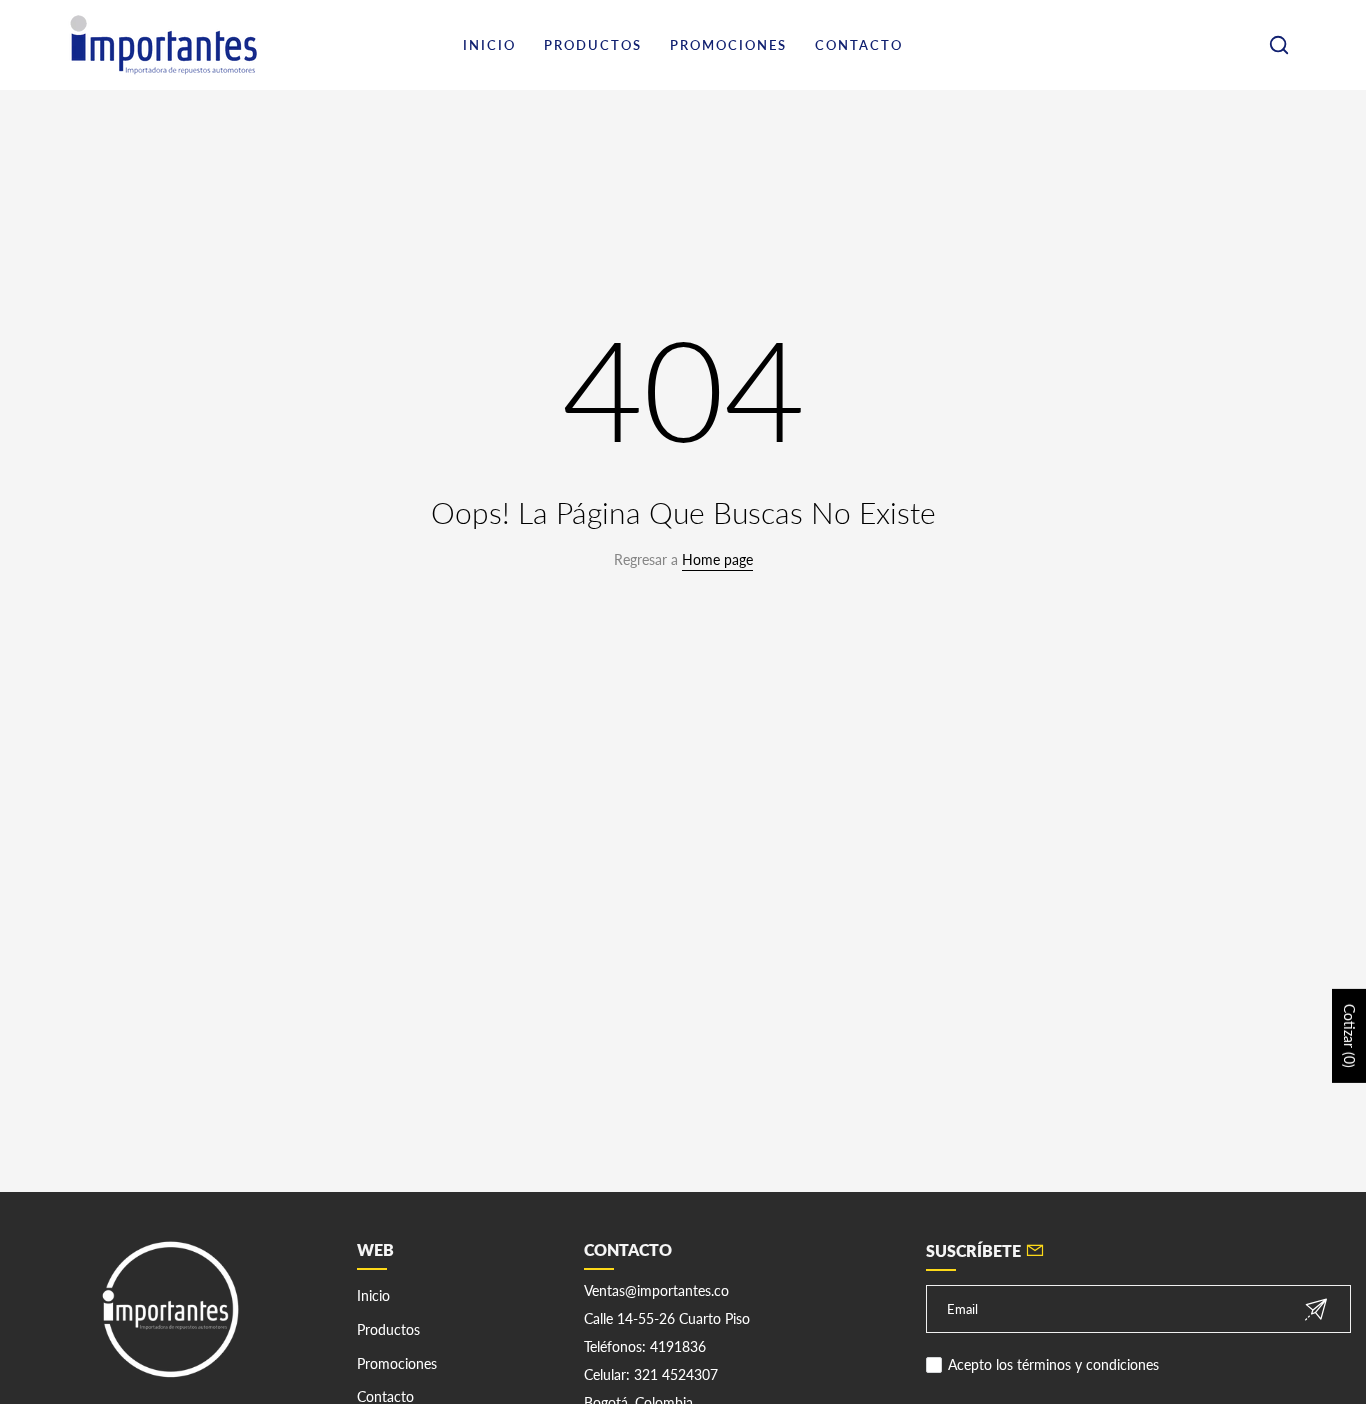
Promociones (397, 1363)
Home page (717, 559)
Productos (388, 1329)
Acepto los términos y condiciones (1053, 1364)
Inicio (373, 1295)
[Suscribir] (1316, 1309)
